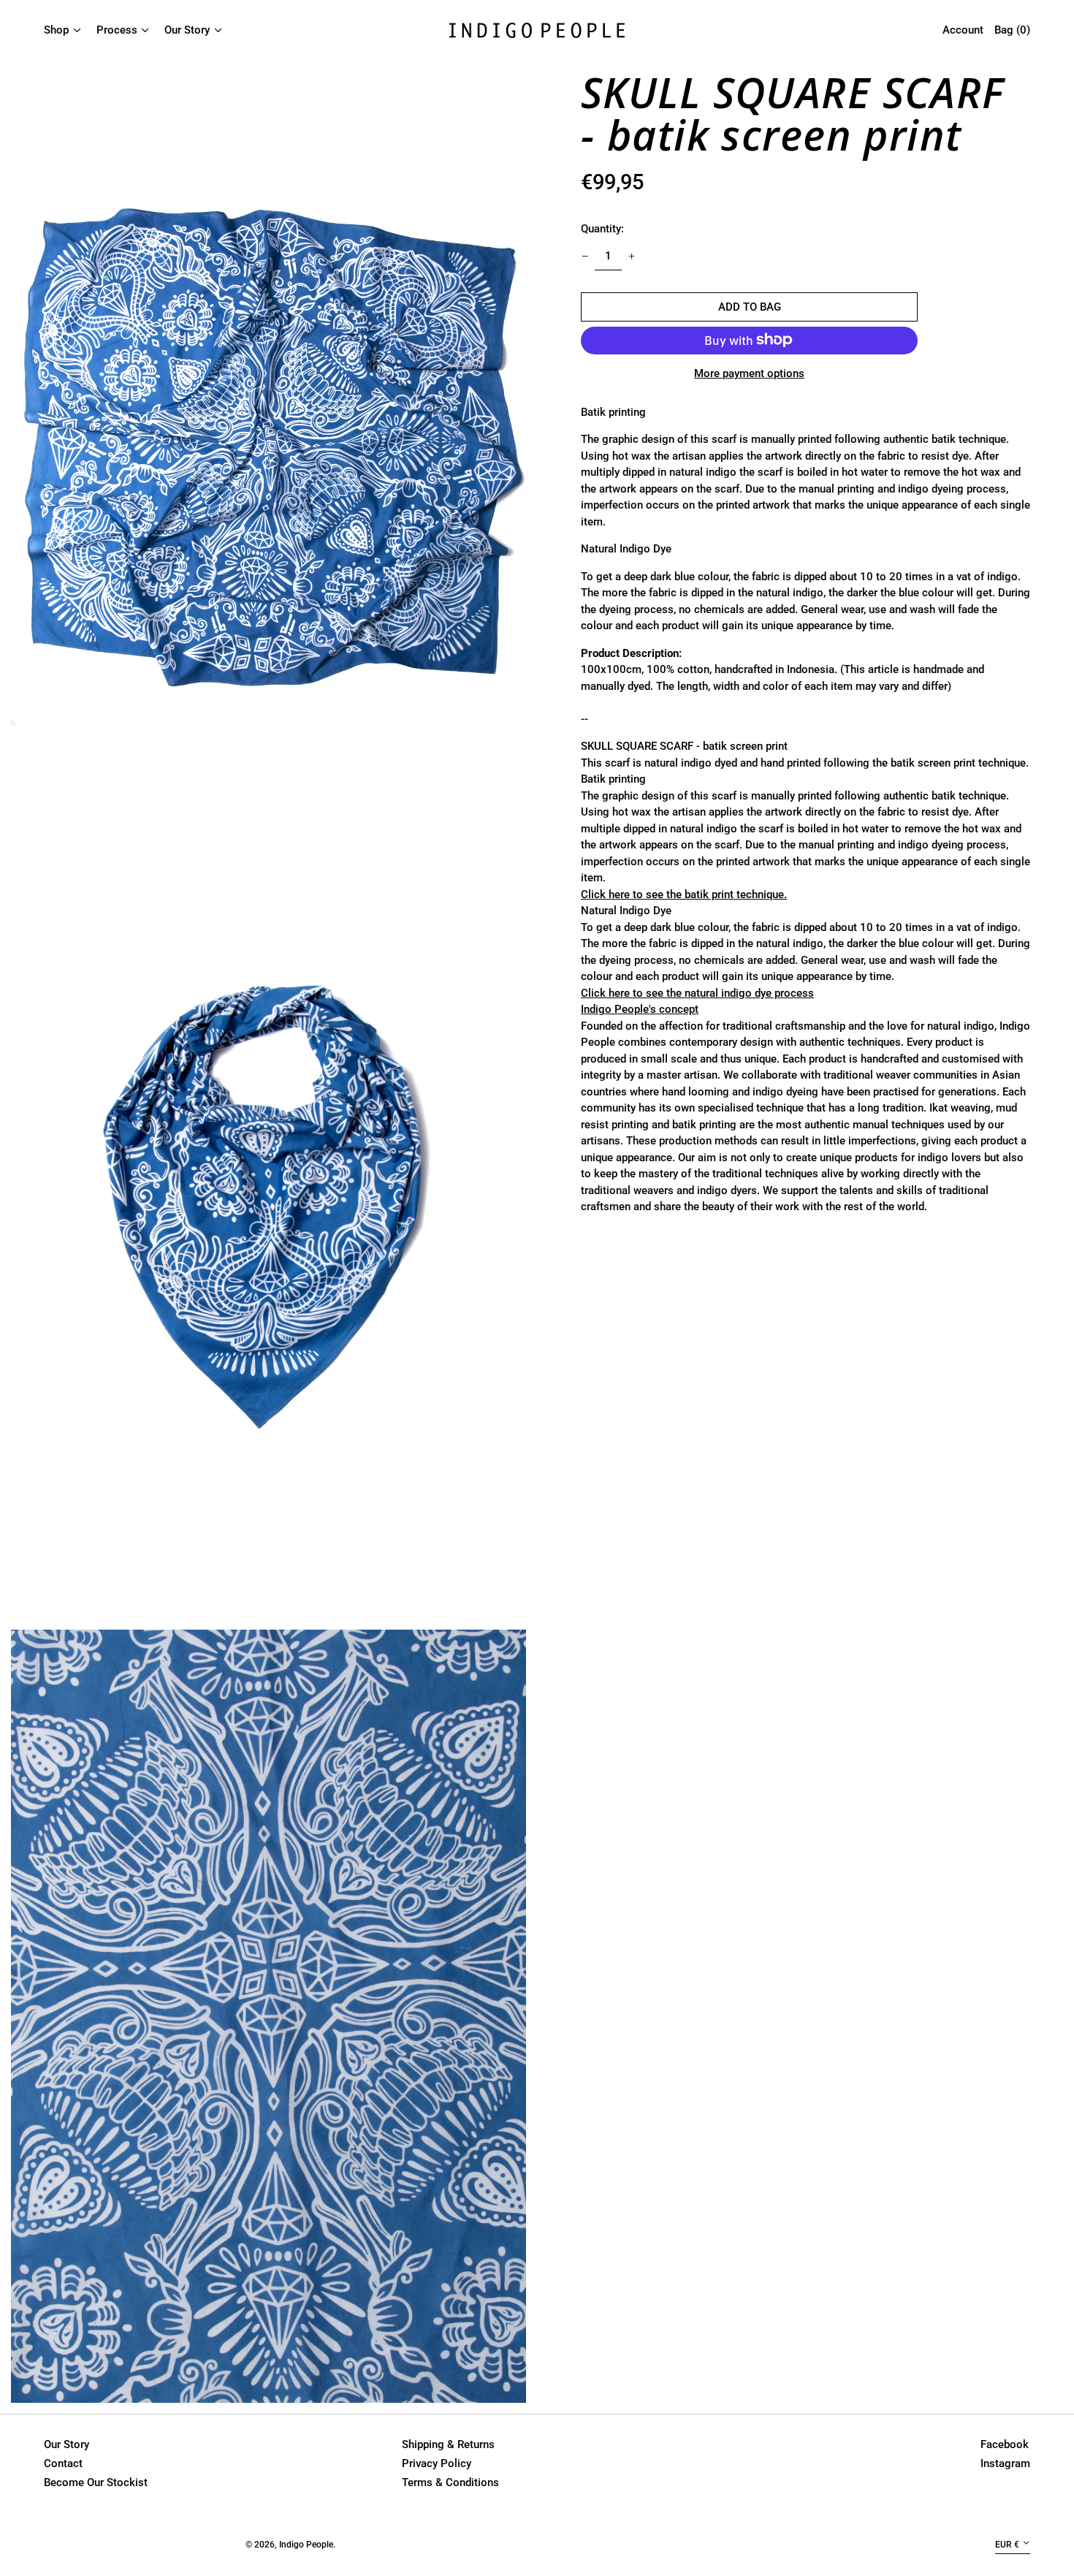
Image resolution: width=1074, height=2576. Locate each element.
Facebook (1005, 2444)
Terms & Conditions (450, 2482)
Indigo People (306, 2545)
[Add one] (631, 256)
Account (963, 30)
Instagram (1005, 2463)
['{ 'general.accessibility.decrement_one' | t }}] (585, 256)
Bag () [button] (1012, 30)
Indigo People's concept (640, 1008)
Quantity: (602, 228)
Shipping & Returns (448, 2444)
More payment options (749, 373)
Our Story (66, 2444)
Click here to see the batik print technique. (684, 894)
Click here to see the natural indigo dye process (697, 992)
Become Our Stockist (96, 2482)
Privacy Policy (437, 2463)
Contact (63, 2463)
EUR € (1007, 2545)
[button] (268, 447)
